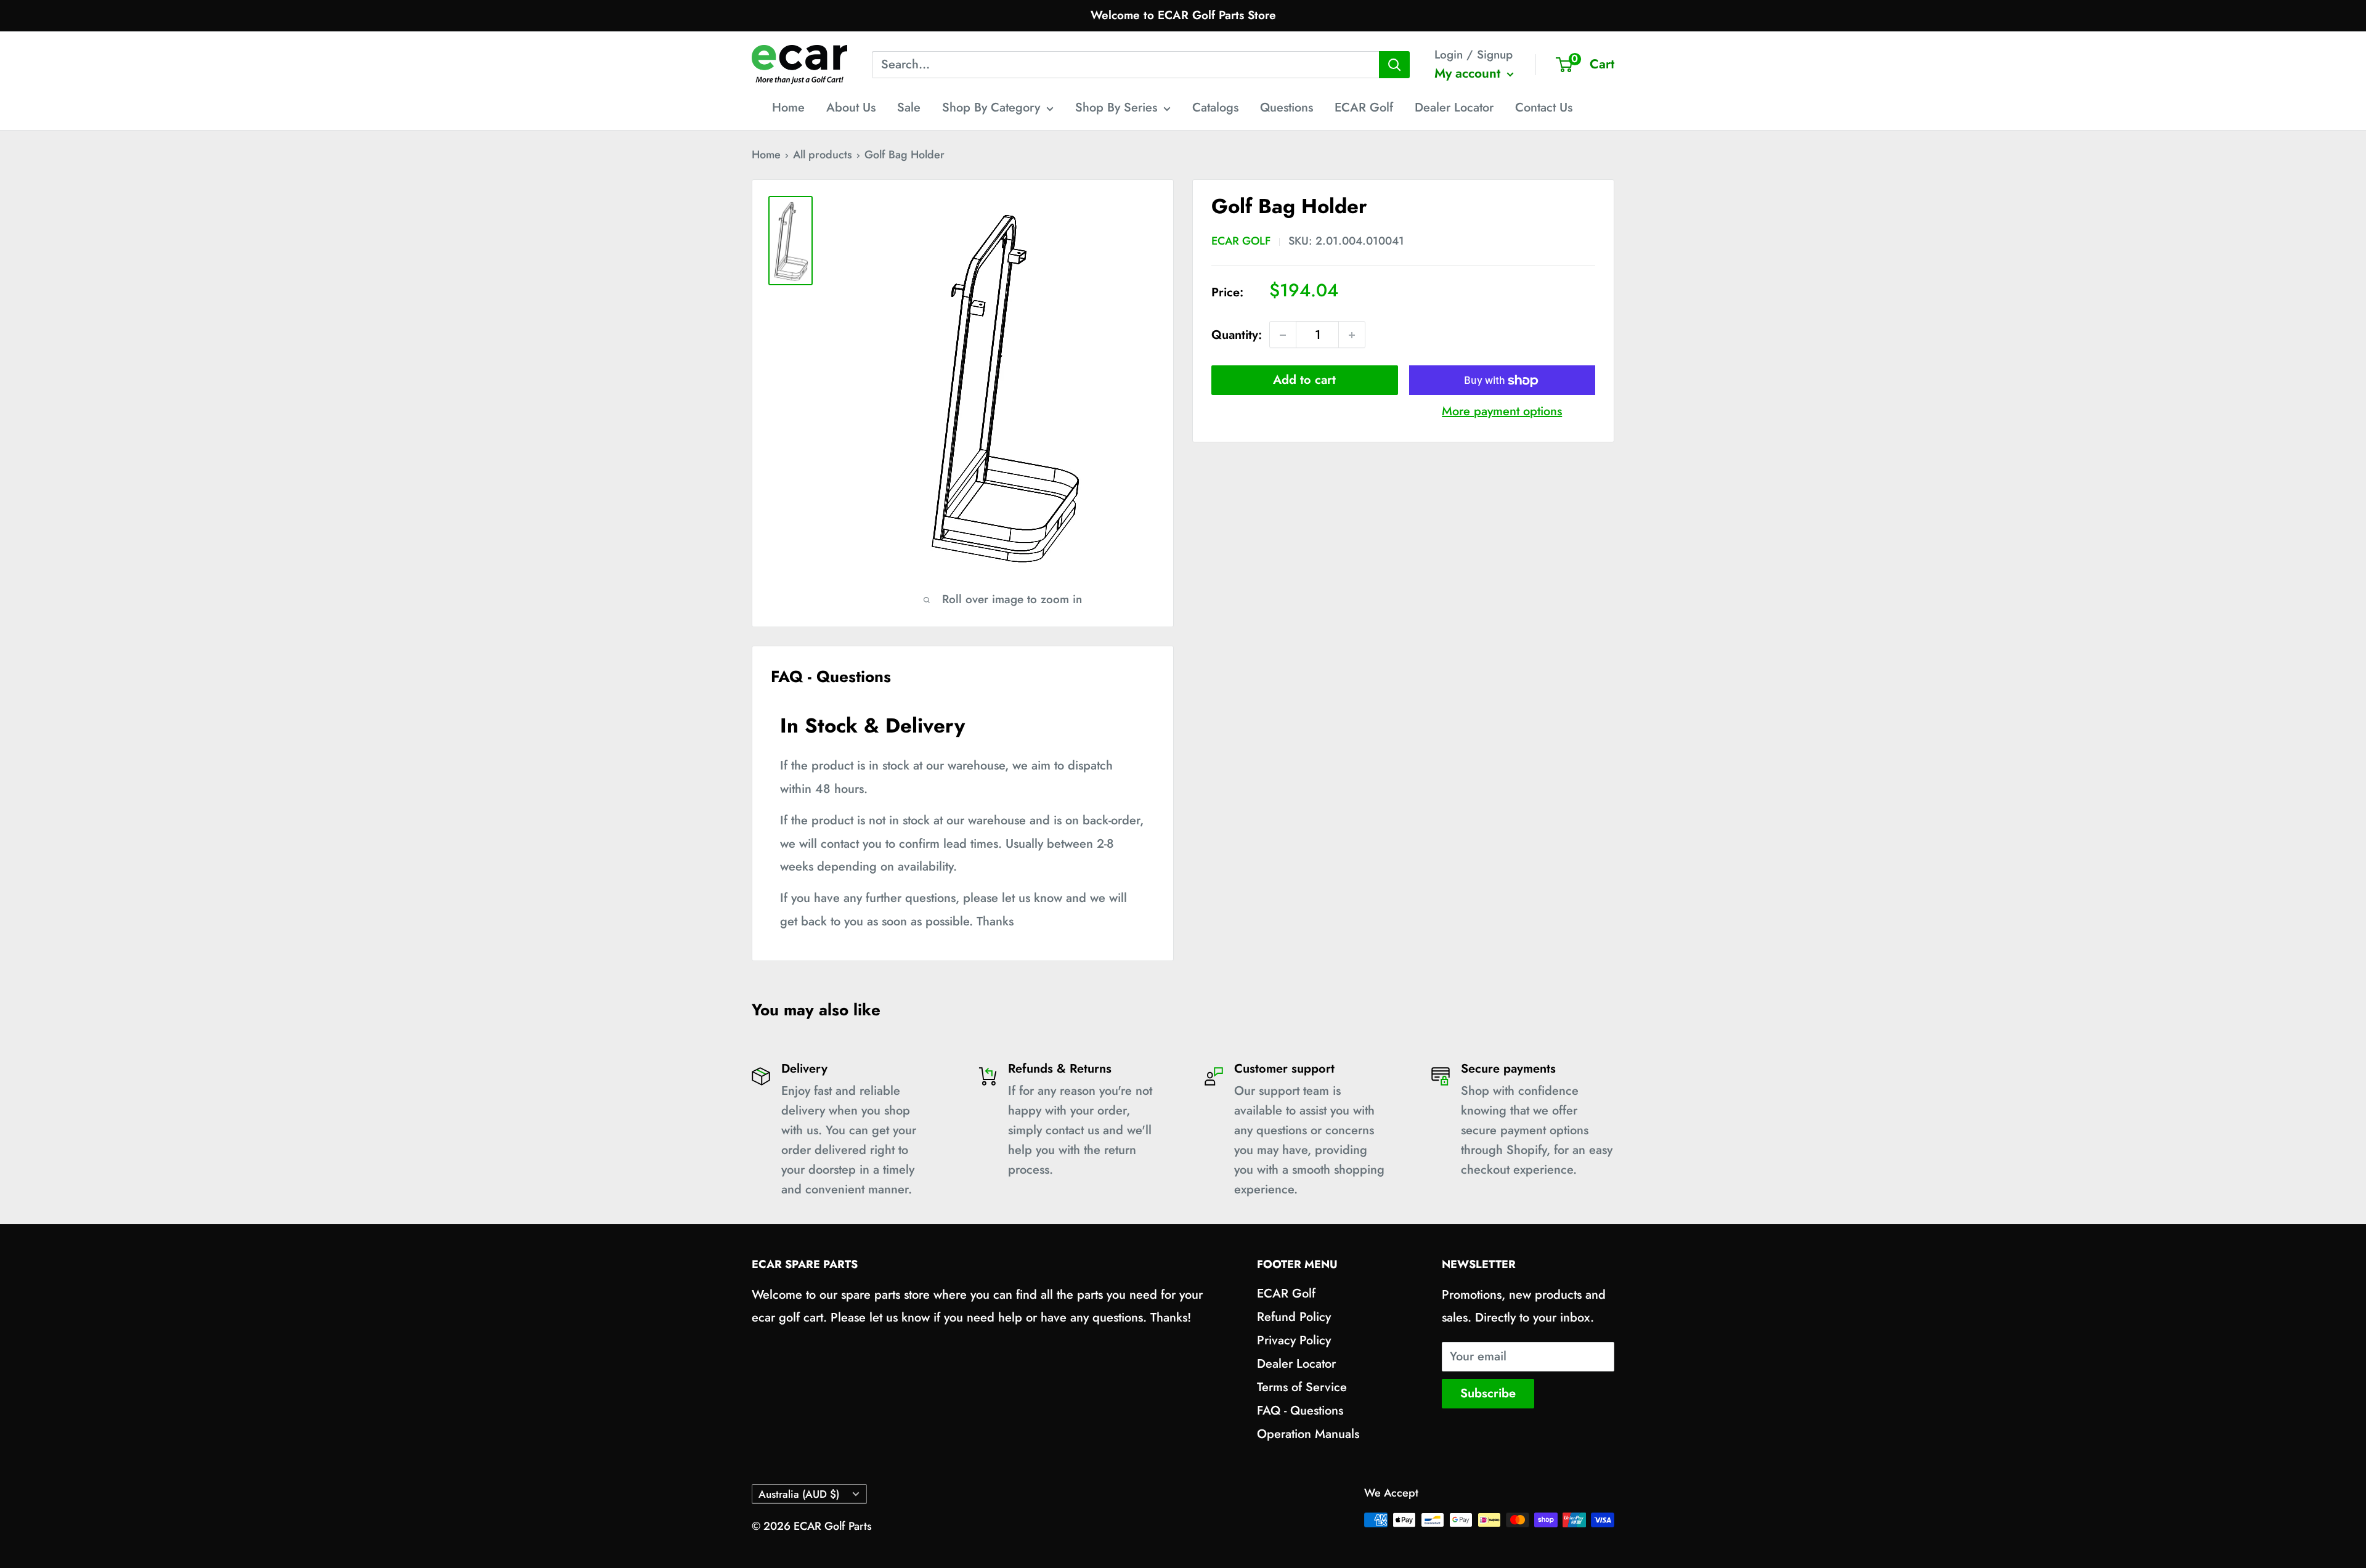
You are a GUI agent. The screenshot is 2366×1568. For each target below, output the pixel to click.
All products (823, 155)
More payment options (1502, 412)
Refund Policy (1294, 1317)
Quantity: (1237, 335)
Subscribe (1488, 1393)
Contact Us (1544, 108)
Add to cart (1304, 380)
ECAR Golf (1364, 108)
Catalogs (1215, 108)
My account (1469, 73)
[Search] (1394, 65)
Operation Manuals (1308, 1434)
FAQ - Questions (1300, 1411)
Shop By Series (1116, 108)
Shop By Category (991, 108)
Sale (909, 108)
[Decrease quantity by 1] (1283, 335)
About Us (851, 108)
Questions (1287, 108)
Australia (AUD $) (799, 1494)
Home (788, 108)
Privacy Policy (1294, 1340)
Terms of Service (1302, 1387)
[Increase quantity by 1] (1352, 335)
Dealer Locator (1454, 108)
